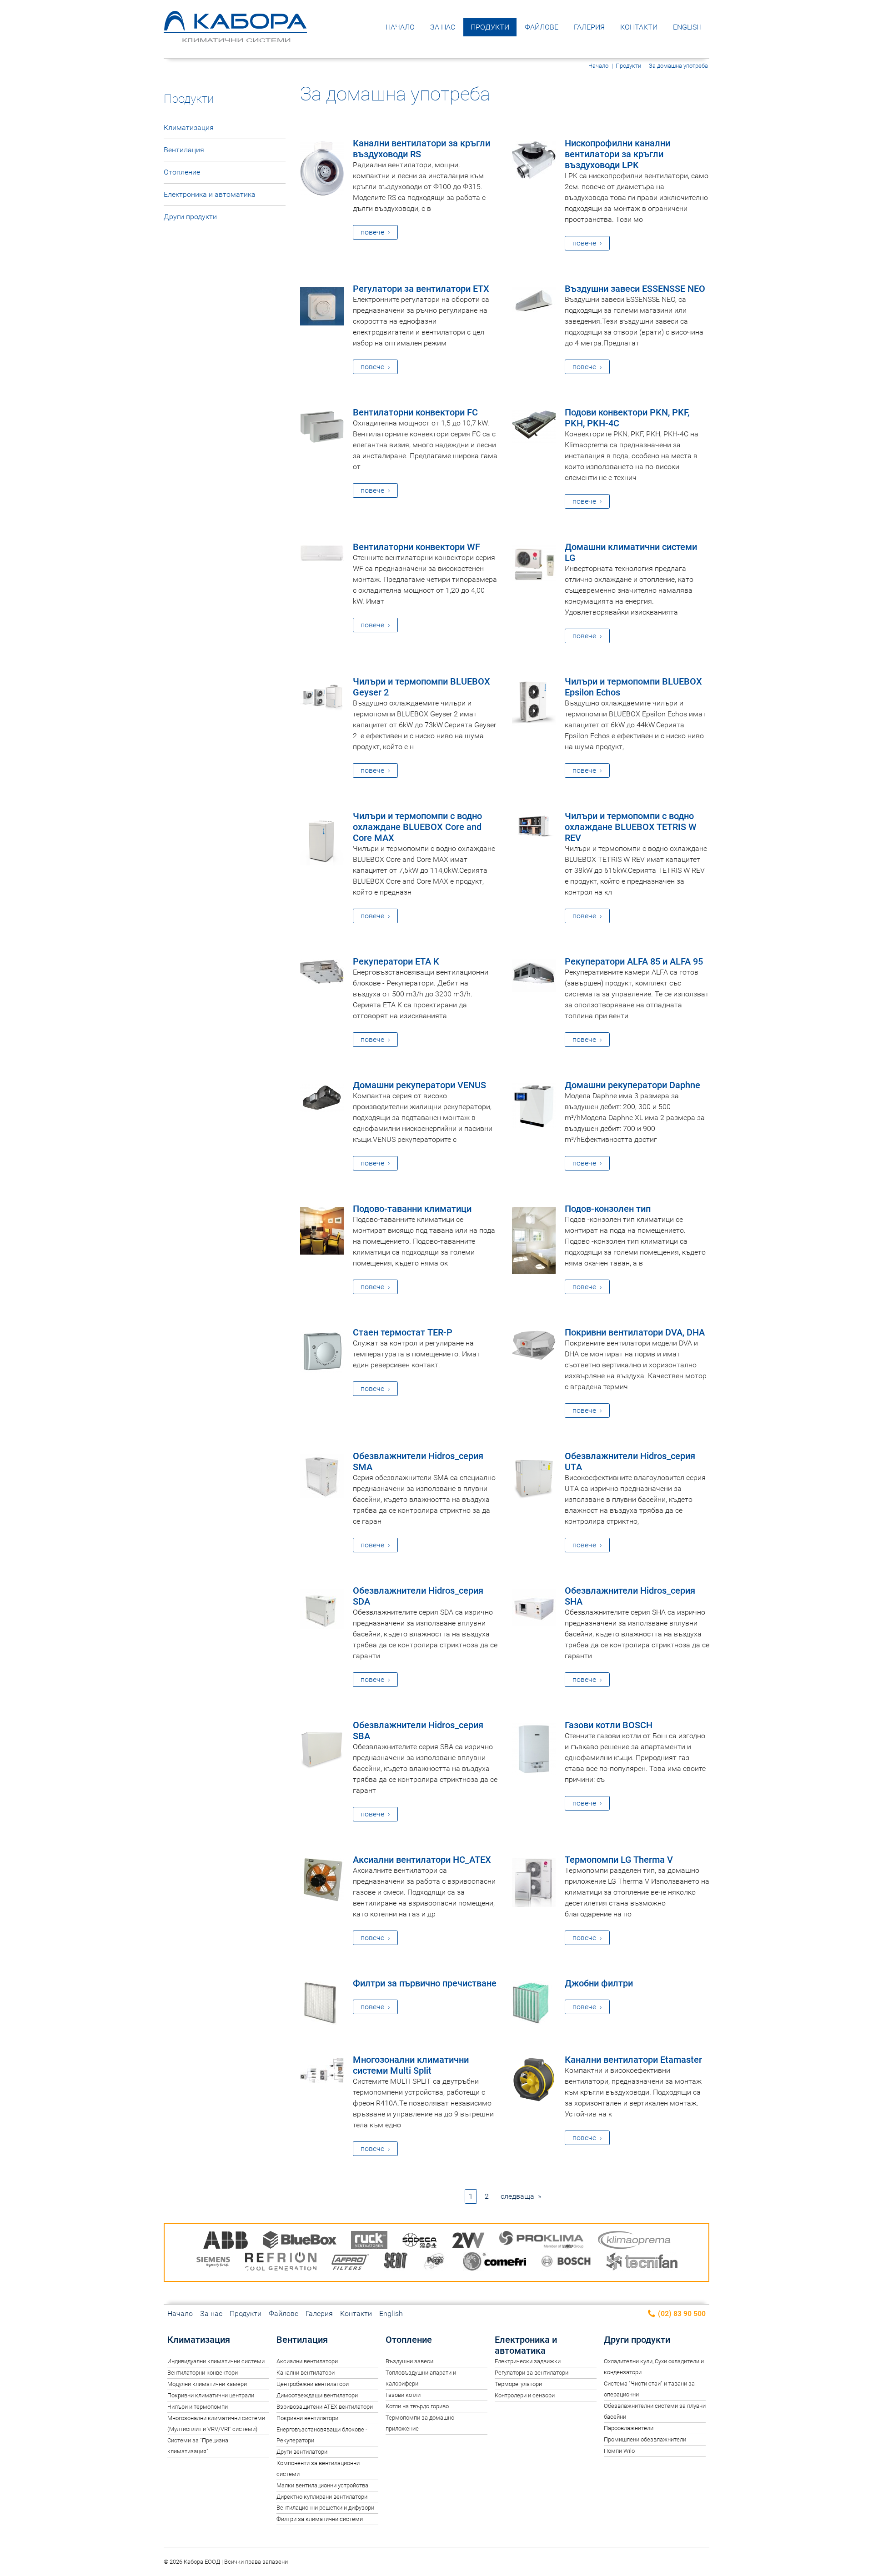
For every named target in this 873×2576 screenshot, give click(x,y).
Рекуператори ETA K (396, 961)
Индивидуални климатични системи (216, 2361)
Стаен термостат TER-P (403, 1332)
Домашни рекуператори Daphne (632, 1085)
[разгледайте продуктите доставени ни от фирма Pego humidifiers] (436, 2263)
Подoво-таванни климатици (412, 1209)
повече (372, 232)
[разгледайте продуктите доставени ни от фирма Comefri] (494, 2263)
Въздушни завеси (409, 2361)
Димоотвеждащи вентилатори (317, 2395)
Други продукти (190, 217)
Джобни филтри (599, 1983)
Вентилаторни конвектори (203, 2373)
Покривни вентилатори (307, 2418)
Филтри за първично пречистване (425, 1983)
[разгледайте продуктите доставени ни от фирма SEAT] (396, 2263)
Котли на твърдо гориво (417, 2406)
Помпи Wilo (619, 2451)
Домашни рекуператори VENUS (419, 1085)
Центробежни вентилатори (313, 2384)
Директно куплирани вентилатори (322, 2497)
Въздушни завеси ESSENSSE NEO (635, 289)
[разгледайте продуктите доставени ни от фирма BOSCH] (566, 2263)
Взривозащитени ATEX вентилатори (325, 2407)
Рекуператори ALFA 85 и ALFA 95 (634, 961)
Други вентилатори (302, 2452)
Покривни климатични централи (211, 2395)
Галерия (589, 27)
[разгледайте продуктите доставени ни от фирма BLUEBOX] (300, 2242)
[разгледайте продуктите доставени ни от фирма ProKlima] (541, 2242)
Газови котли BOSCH (609, 1725)
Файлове (542, 27)
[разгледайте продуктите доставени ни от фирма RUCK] (369, 2242)
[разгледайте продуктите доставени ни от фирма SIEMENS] (213, 2263)
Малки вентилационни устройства (322, 2485)
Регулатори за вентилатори (532, 2373)
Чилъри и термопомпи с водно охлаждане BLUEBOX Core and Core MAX (417, 827)
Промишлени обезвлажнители (645, 2439)
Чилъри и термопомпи (198, 2407)
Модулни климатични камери (207, 2384)
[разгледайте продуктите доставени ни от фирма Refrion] (281, 2263)
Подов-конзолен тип (608, 1209)
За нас (443, 27)
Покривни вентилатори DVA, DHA (635, 1332)
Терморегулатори (518, 2384)
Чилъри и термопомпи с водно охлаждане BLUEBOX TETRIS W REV (631, 827)
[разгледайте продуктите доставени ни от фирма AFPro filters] (350, 2263)
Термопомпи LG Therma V (619, 1860)
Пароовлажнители (629, 2428)
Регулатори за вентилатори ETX (421, 289)
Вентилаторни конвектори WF (416, 547)
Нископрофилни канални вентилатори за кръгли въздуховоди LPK (617, 154)
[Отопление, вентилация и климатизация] (235, 36)
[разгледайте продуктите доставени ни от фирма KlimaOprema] (634, 2242)
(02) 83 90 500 (681, 2313)
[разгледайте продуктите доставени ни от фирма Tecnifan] (642, 2263)
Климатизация (189, 128)
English (687, 27)
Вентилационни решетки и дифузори (325, 2508)
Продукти (490, 27)
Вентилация (184, 150)
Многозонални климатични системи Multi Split (411, 2065)
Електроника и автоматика (210, 194)
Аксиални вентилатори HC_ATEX (422, 1860)
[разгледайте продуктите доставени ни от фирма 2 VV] (468, 2242)
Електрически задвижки (528, 2361)
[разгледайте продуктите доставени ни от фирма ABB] (226, 2242)
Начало (400, 27)
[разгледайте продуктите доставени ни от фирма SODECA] (420, 2242)
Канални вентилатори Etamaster (633, 2060)
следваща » (521, 2196)
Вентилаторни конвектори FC (415, 412)
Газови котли (403, 2395)
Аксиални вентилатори (307, 2361)
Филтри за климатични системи (320, 2519)
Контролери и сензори (525, 2395)
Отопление (182, 172)
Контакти (639, 27)
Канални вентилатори (306, 2373)
